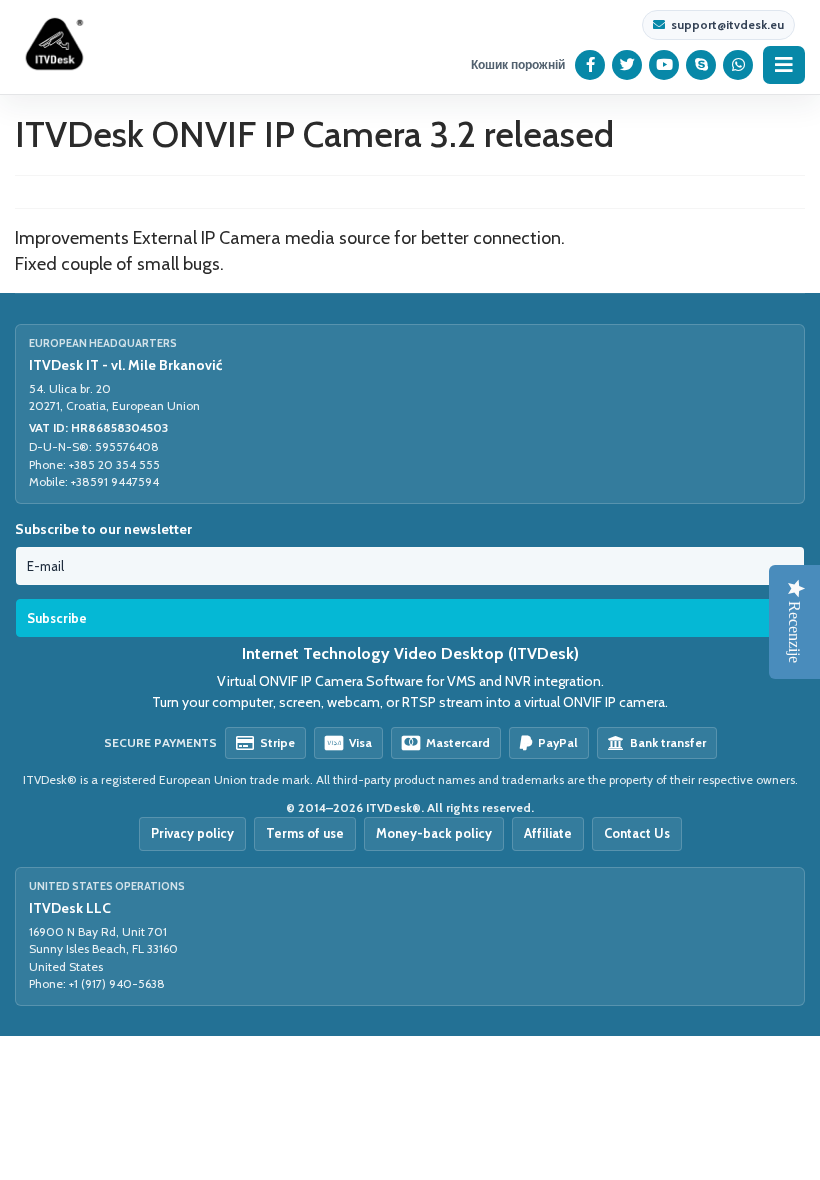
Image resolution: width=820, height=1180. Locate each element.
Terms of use (305, 833)
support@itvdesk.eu (727, 25)
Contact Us (637, 833)
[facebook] (590, 65)
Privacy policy (192, 833)
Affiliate (548, 833)
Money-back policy (434, 833)
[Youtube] (664, 65)
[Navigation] (784, 65)
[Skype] (701, 65)
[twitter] (627, 65)
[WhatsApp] (738, 65)
